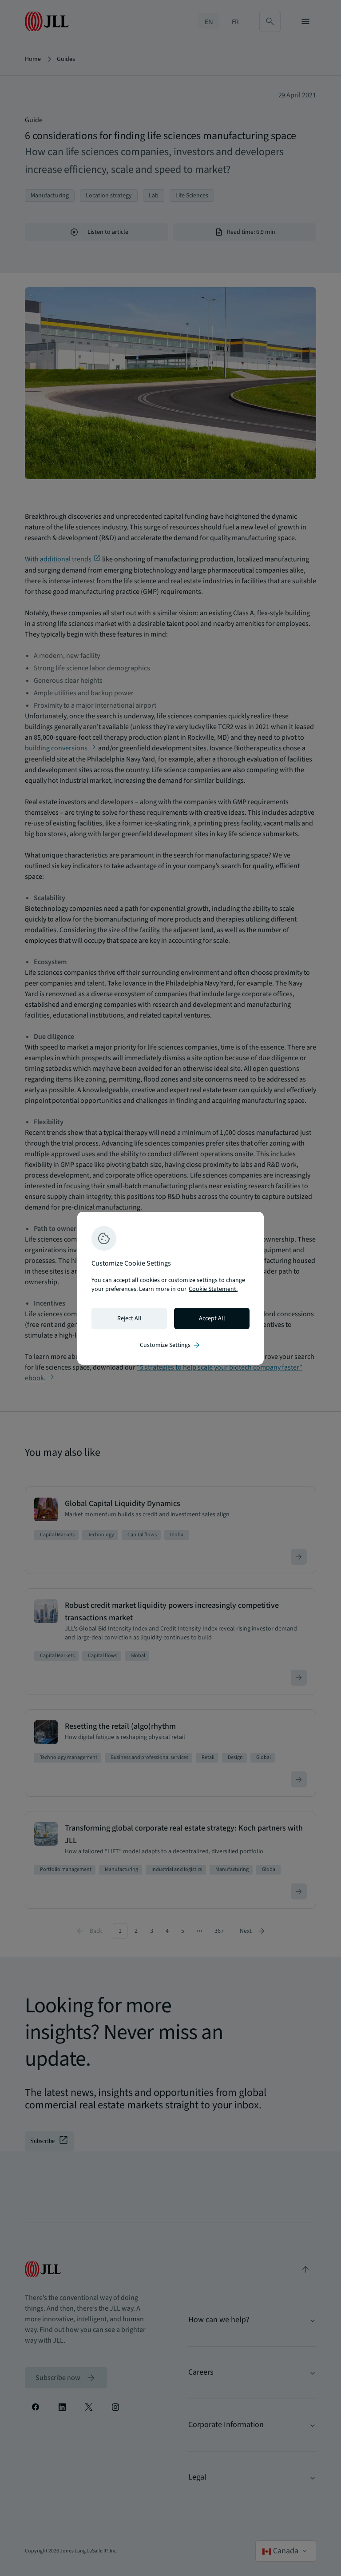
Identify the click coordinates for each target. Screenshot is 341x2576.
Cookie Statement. (213, 1289)
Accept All (212, 1318)
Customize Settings (170, 1345)
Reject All (129, 1318)
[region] (170, 1288)
